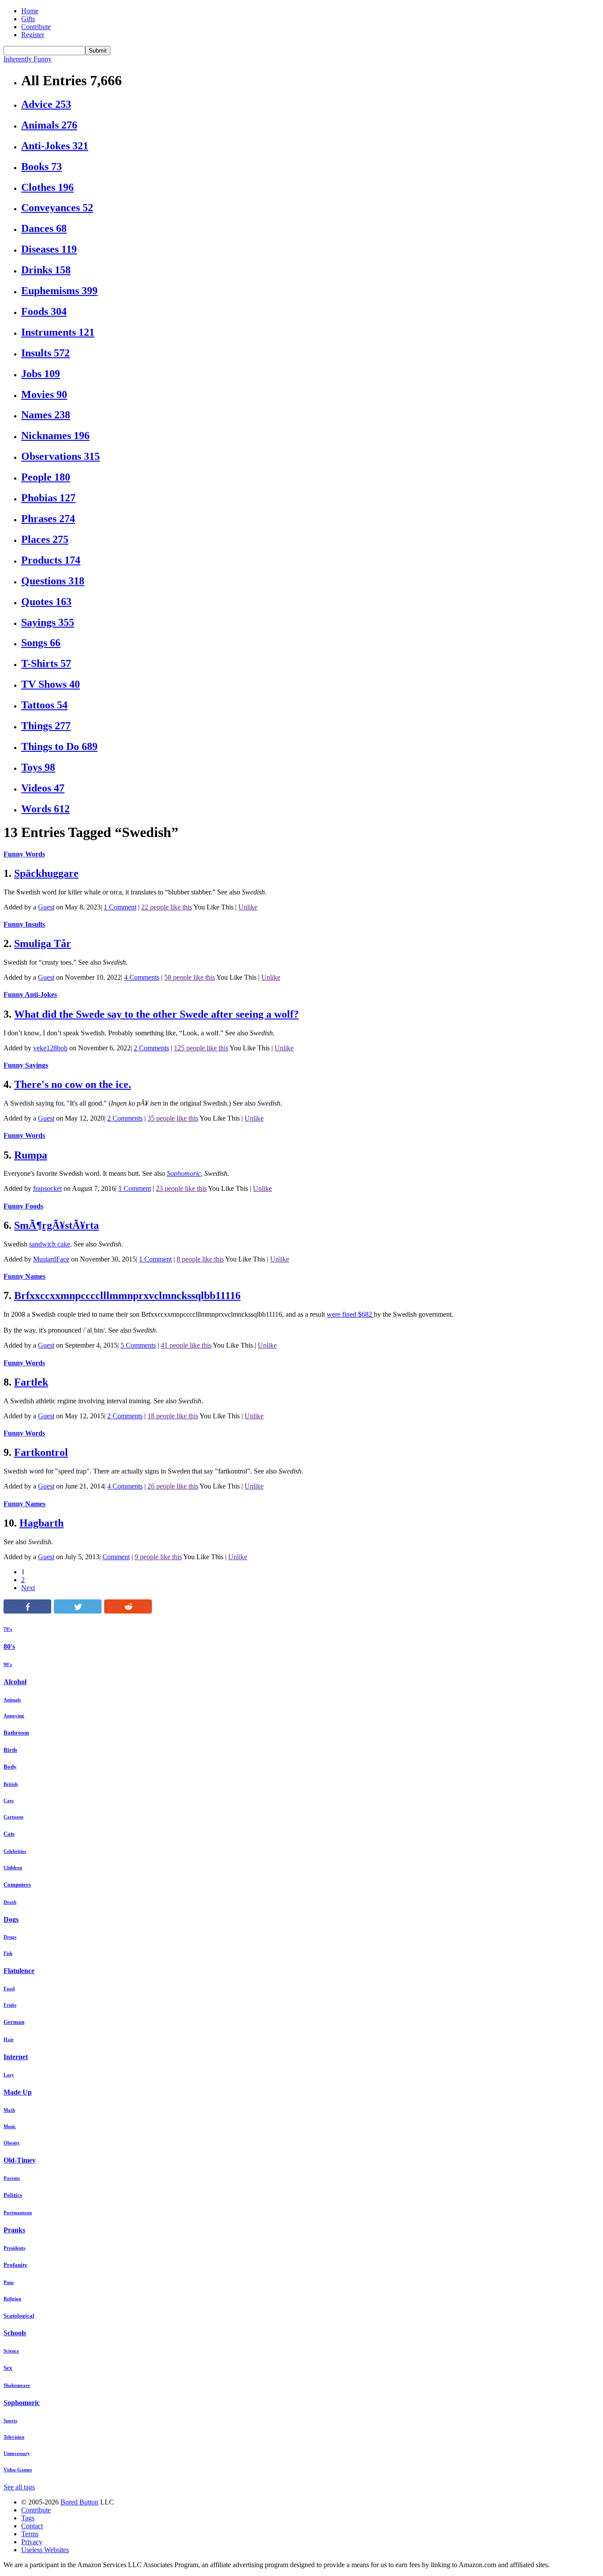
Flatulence (19, 1971)
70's (8, 1629)
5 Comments (138, 1345)
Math (9, 2110)
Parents (12, 2178)
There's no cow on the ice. (73, 1084)
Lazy (9, 2075)
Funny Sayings (26, 1065)
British (11, 1784)
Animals (12, 1700)
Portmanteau (18, 2212)
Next (28, 1588)
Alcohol (15, 1682)
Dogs (11, 1919)
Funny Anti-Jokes (30, 994)
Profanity (15, 2265)
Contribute (36, 27)
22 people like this (167, 907)
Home (30, 11)
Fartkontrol (41, 1452)
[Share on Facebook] (27, 1611)
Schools (15, 2333)
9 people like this (158, 1557)
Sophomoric (184, 1173)
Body (10, 1767)
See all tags (19, 2487)
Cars (9, 1800)
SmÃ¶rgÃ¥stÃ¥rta (57, 1225)
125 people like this (201, 1048)
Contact (32, 2526)
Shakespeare (17, 2385)
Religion (12, 2299)
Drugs (10, 1937)
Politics (13, 2195)
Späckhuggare (46, 873)
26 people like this (173, 1486)
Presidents (14, 2248)
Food (9, 1989)
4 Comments (142, 977)
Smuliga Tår (43, 943)
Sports (10, 2421)
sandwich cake (50, 1244)
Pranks (14, 2230)
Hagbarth (41, 1523)
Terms (30, 2534)
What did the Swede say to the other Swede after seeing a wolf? (156, 1014)
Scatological (19, 2316)
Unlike (248, 907)
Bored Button (79, 2502)
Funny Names (24, 1276)
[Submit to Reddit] (128, 1611)
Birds (10, 1750)
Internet (16, 2057)
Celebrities (15, 1851)
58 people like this (190, 977)
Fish (8, 1953)
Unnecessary (17, 2453)
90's (8, 1664)
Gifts (28, 19)
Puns (9, 2282)
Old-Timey (20, 2160)
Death (10, 1902)
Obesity (12, 2143)
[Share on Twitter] (78, 1611)
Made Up (18, 2092)
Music (10, 2126)
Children (13, 1868)
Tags (28, 2518)
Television (14, 2437)
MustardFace (51, 1259)
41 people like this (186, 1345)
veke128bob (50, 1048)
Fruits (10, 2005)
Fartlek (31, 1382)
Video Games (18, 2470)
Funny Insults (24, 924)
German (14, 2022)
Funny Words (24, 854)
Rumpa (31, 1155)
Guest (46, 907)
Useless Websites (45, 2550)
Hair (9, 2039)
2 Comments (151, 1048)
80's (9, 1646)
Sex (8, 2368)
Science (11, 2351)
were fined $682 (350, 1314)
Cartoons (13, 1817)
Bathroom (16, 1733)
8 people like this (200, 1259)
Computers (17, 1885)
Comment (116, 1557)
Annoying (14, 1716)
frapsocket (47, 1188)
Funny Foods (23, 1206)
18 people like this (173, 1416)
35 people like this (173, 1118)
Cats (9, 1834)
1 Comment (120, 907)
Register (33, 35)
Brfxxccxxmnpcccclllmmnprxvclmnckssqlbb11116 (127, 1296)
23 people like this (181, 1188)
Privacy (32, 2542)
